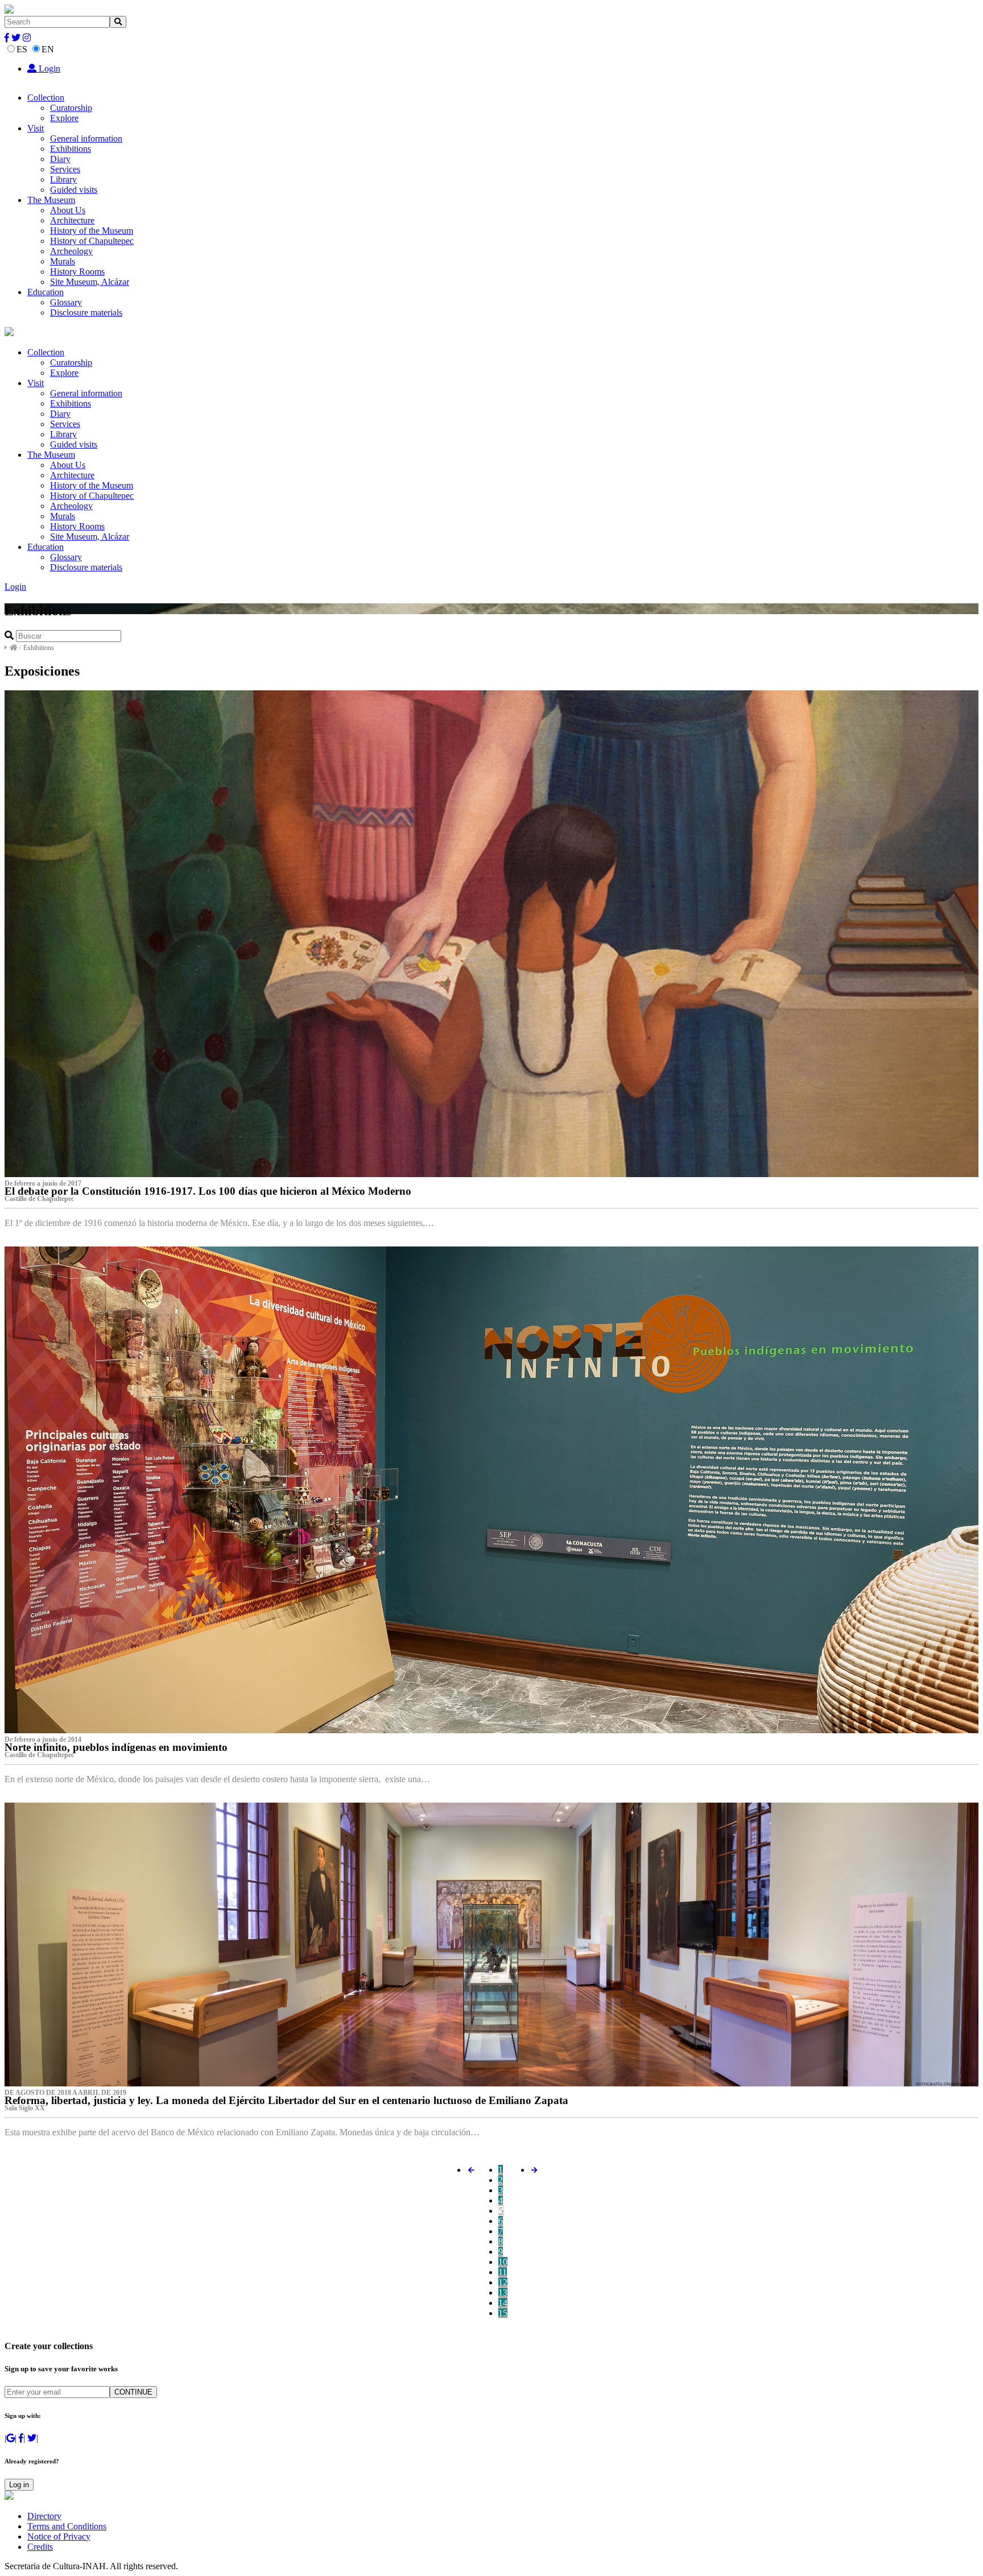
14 (503, 2303)
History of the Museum (92, 231)
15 (503, 2313)
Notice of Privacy (59, 2536)
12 (503, 2282)
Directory (44, 2516)
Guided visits (74, 190)
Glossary (66, 302)
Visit (36, 128)
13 (503, 2293)
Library (63, 179)
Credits (40, 2547)
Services (65, 169)
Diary (60, 159)
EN (48, 49)
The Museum (51, 200)
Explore (64, 118)
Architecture (72, 220)
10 (503, 2262)
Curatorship (71, 108)
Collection (46, 98)
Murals (63, 261)
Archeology (71, 251)
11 (503, 2272)
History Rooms (77, 272)
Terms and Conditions (67, 2526)
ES (22, 49)
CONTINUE (133, 2392)
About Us (68, 210)
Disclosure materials (86, 312)
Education (46, 292)
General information (86, 138)
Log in (19, 2485)
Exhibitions (71, 149)
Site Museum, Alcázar (90, 282)
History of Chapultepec (92, 241)
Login (48, 69)
